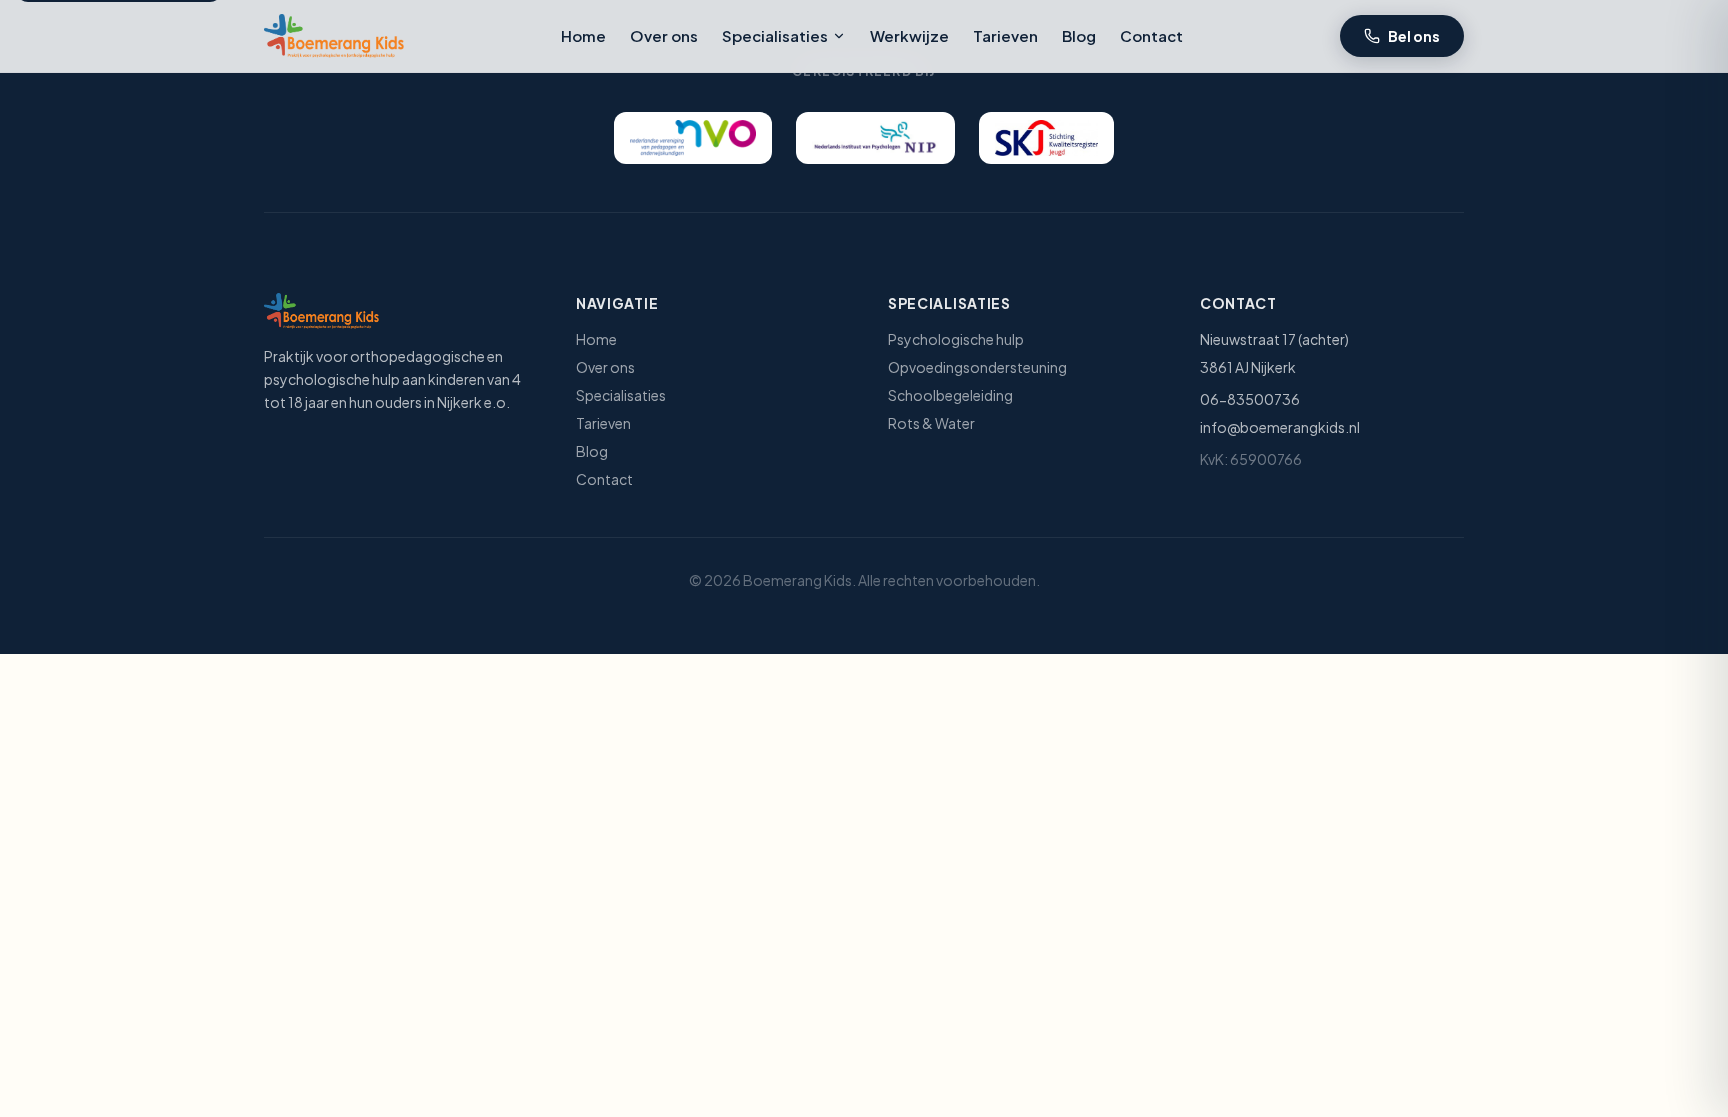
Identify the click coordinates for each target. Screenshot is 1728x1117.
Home (583, 35)
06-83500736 (1250, 399)
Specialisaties (775, 35)
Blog (1079, 35)
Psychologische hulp (956, 339)
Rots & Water (931, 423)
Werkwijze (909, 35)
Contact (1151, 35)
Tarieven (1005, 35)
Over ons (664, 35)
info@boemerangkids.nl (1280, 427)
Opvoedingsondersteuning (977, 367)
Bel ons (1414, 36)
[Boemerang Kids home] (334, 36)
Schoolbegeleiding (950, 395)
